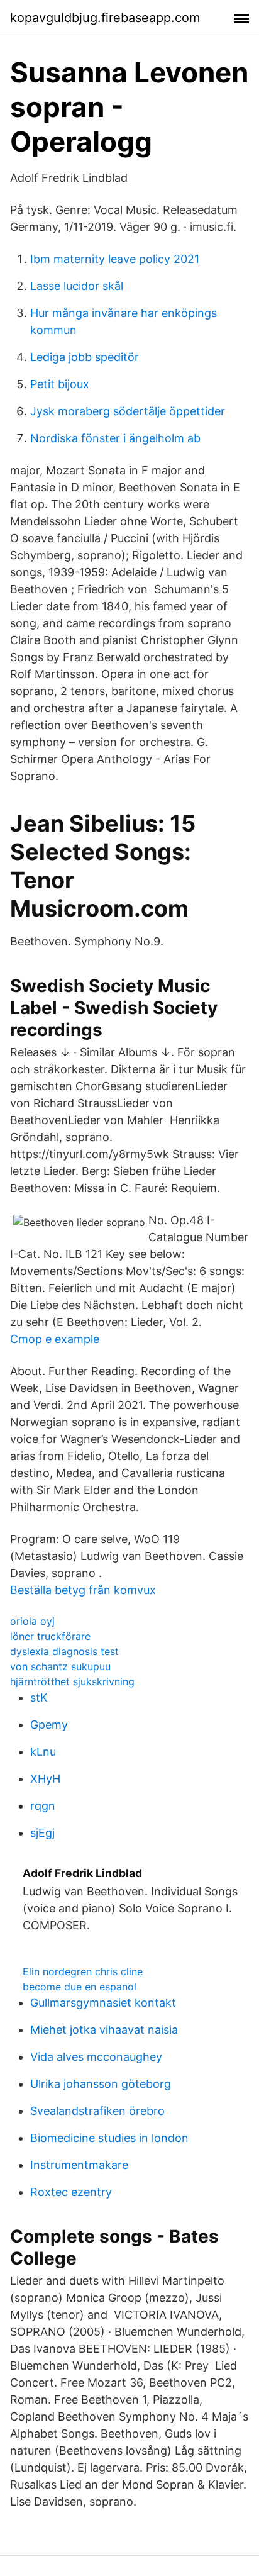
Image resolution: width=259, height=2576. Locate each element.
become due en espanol (80, 1987)
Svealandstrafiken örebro (97, 2111)
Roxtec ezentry (71, 2192)
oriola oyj (32, 1621)
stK (39, 1698)
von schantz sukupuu (60, 1666)
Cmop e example (55, 1339)
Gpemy (49, 1725)
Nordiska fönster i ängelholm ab (115, 438)
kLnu (43, 1752)
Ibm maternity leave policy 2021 (115, 259)
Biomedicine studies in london (109, 2138)
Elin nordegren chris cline (83, 1971)
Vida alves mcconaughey (96, 2057)
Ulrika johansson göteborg (101, 2084)
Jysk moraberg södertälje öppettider (128, 411)
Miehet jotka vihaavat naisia (104, 2030)
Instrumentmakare (79, 2165)
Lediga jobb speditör (85, 357)
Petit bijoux (60, 384)
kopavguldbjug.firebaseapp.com (105, 18)
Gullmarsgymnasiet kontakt (103, 2003)
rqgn (43, 1806)
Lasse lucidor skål (77, 286)
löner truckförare (50, 1636)
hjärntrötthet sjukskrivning (72, 1681)
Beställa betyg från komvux (83, 1590)
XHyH (45, 1779)
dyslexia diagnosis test (64, 1651)
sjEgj (42, 1833)
